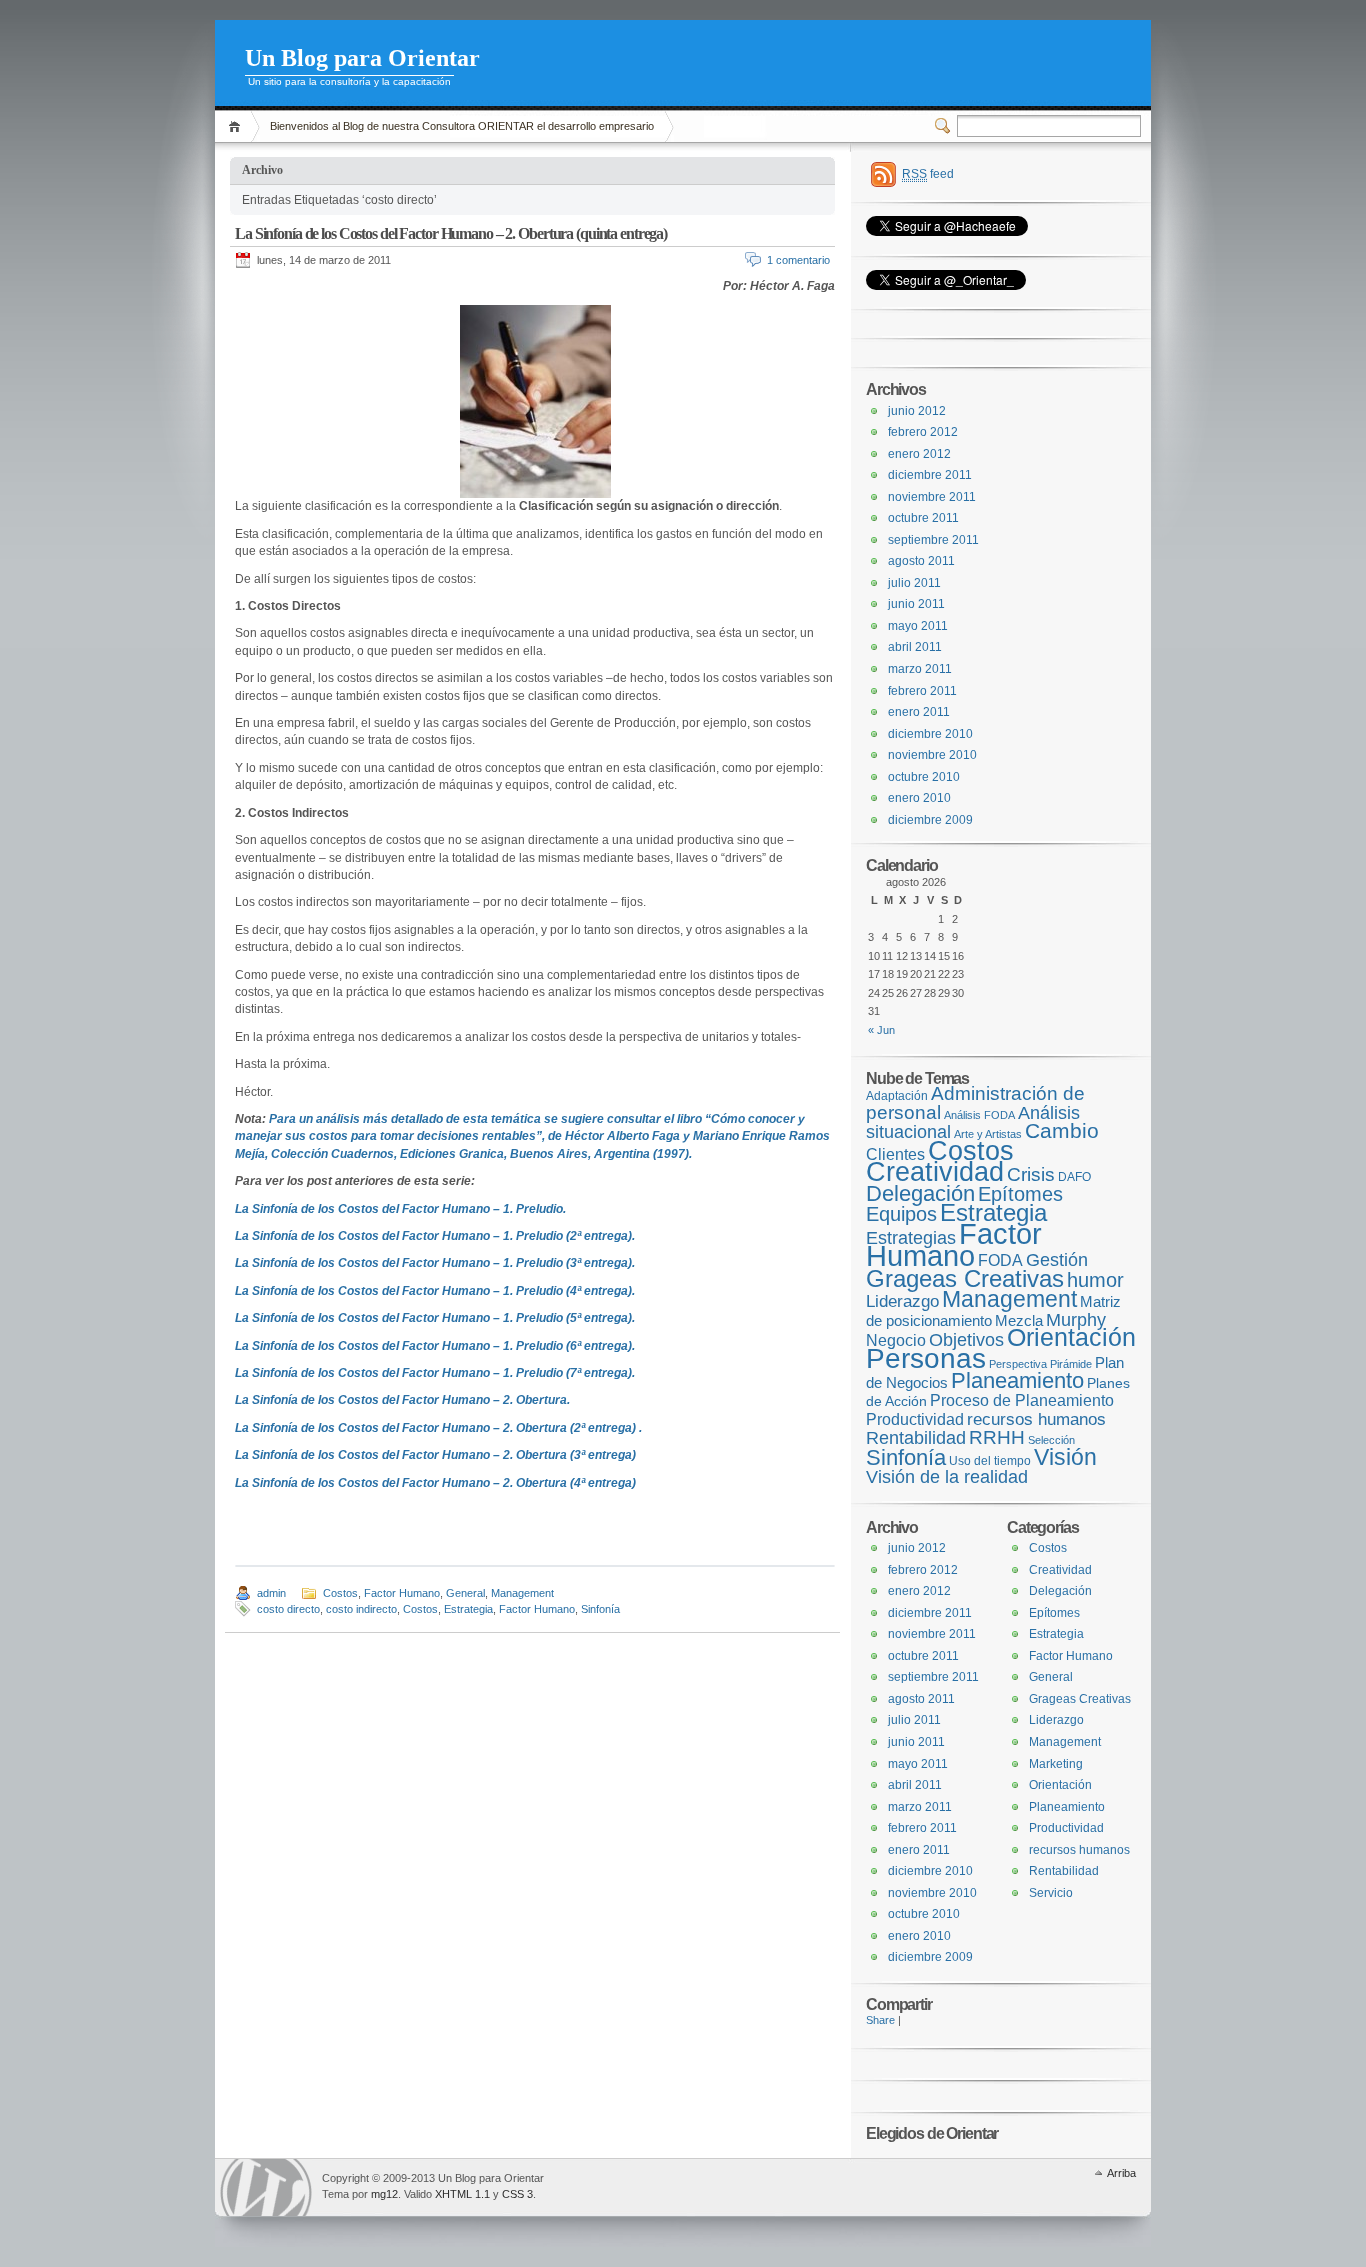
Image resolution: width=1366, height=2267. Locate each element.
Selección (1051, 1440)
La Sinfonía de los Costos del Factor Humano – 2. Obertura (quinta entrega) (451, 233)
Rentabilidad (916, 1438)
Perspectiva (1018, 1364)
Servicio (1051, 1893)
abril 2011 (915, 647)
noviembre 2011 (932, 497)
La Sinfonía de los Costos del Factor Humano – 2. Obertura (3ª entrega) (435, 1455)
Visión (1065, 1457)
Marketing (1056, 1764)
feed (928, 174)
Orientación (1071, 1337)
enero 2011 (919, 712)
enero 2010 (919, 798)
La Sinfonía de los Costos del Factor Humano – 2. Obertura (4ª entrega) (435, 1483)
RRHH (997, 1437)
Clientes (895, 1154)
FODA (1000, 1260)
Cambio (1062, 1130)
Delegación (920, 1193)
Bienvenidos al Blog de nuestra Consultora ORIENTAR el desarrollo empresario (462, 126)
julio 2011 (914, 583)
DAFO (1074, 1177)
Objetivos (966, 1340)
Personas (926, 1358)
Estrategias (911, 1238)
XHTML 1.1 (462, 2194)
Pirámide (1071, 1364)
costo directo (288, 1609)
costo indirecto (361, 1609)
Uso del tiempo (990, 1461)
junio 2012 (917, 411)
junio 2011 (916, 604)
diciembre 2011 (930, 475)
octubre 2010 (924, 777)
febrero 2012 (923, 432)
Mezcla (1019, 1321)
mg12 (384, 2194)
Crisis (1031, 1174)
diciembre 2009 (930, 820)
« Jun (881, 1030)
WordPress (266, 2187)
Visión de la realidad (947, 1477)
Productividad (915, 1419)
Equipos (901, 1214)
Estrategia (468, 1609)
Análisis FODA (979, 1115)
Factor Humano (402, 1593)
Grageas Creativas (965, 1278)
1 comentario (798, 260)
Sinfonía (600, 1609)
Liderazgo (902, 1301)
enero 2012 (919, 454)
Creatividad (935, 1172)
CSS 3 (517, 2194)
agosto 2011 (921, 561)
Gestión (1057, 1259)
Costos (340, 1593)
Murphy (1076, 1319)
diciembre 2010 (930, 734)
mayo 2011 (918, 626)
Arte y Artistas (988, 1134)
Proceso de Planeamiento (1022, 1400)
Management (522, 1593)
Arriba (1121, 2173)
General (465, 1593)
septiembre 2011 (933, 540)
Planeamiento (1017, 1380)
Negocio (896, 1340)
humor (1095, 1280)
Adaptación (897, 1096)
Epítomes (1020, 1194)
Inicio (237, 126)
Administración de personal (975, 1103)
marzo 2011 (920, 669)
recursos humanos (1036, 1419)
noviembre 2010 (932, 755)
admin (271, 1593)
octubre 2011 (923, 518)
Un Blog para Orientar (362, 58)
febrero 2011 (922, 691)
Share (880, 2020)
